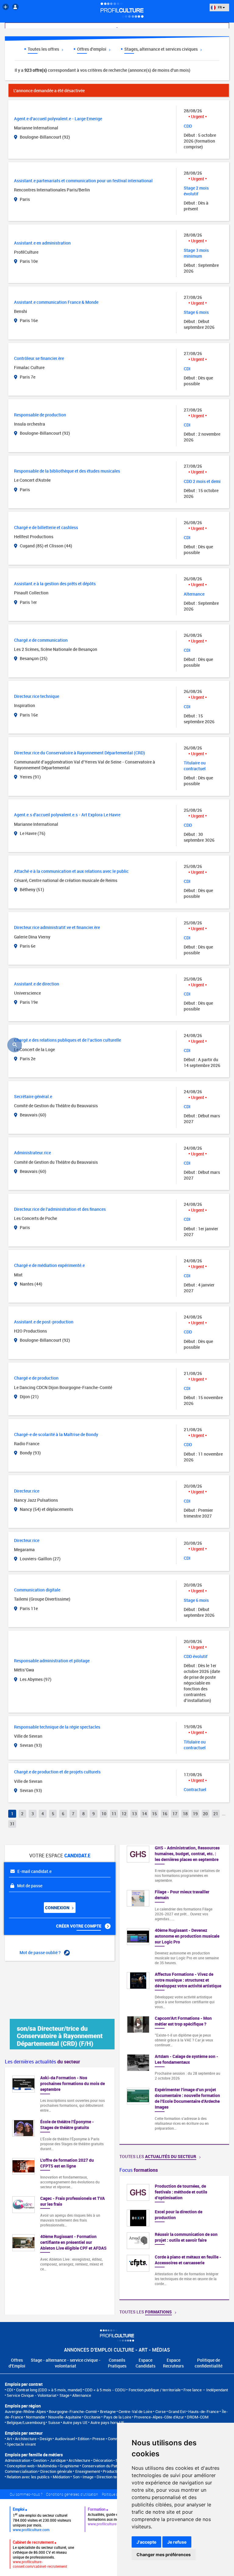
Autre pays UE (75, 2422)
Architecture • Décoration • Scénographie (104, 2460)
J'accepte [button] (146, 2542)
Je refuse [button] (177, 2542)
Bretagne (108, 2411)
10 (104, 1814)
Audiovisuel (65, 2439)
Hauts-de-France (204, 2411)
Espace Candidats (145, 2363)
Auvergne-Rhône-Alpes (25, 2411)
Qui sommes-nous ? (26, 2494)
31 (12, 1824)
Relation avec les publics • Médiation (38, 2477)
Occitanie (92, 2417)
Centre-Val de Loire (135, 2411)
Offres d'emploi (92, 49)
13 (134, 1814)
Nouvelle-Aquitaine (65, 2417)
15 (154, 1814)
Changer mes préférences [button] (164, 2554)
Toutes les (158, 2156)
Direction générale (56, 2471)
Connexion (58, 1908)
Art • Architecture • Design (29, 2439)
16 (165, 1814)
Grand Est (177, 2411)
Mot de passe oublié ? (41, 1952)
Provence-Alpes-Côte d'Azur (159, 2417)
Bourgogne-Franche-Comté (73, 2411)
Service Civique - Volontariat (32, 2395)
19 (195, 1814)
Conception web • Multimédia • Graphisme (43, 2466)
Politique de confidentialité (209, 2363)
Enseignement (88, 2471)
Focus (139, 2170)
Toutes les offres (44, 49)
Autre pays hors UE (107, 2422)
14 (144, 1814)
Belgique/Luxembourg (26, 2422)
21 (216, 1814)
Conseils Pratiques (117, 2363)
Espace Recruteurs (173, 2363)
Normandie (35, 2417)
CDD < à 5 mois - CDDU (105, 2390)
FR (220, 7)
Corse (161, 2411)
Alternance (82, 2395)
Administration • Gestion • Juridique (35, 2460)
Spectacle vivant (21, 2444)
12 (124, 1814)
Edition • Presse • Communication (106, 2439)
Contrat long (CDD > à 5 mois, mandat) (49, 2390)
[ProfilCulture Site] (6, 7)
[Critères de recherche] (15, 1045)
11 (114, 1814)
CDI (10, 2390)
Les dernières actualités (43, 2062)
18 (185, 1814)
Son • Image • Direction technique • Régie (108, 2477)
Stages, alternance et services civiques (161, 49)
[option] (174, 2238)
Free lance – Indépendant (206, 2390)
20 (205, 1814)
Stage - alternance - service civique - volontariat (66, 2363)
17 (175, 1814)
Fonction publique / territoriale (155, 2390)
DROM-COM (198, 2417)
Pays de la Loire (117, 2417)
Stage (64, 2395)
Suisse (54, 2422)
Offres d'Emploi (17, 2363)
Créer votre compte (79, 1926)
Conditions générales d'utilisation (72, 2494)
